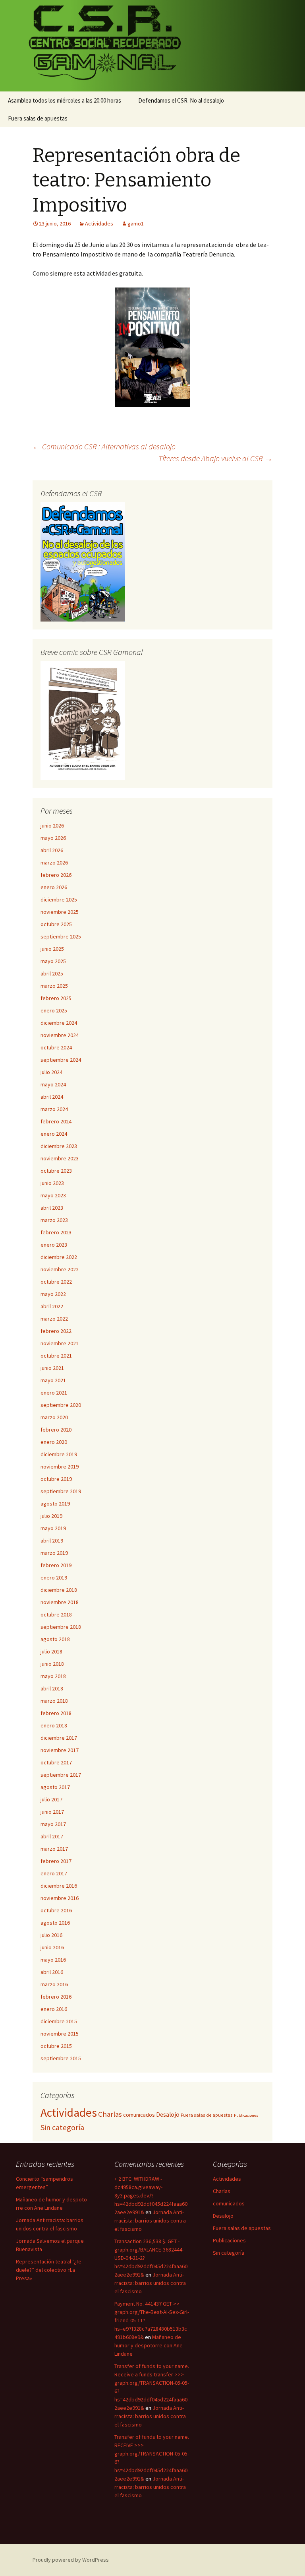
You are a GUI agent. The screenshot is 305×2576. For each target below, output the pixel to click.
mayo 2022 (53, 1294)
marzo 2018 (54, 1701)
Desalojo (168, 2115)
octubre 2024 (56, 1047)
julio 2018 (51, 1651)
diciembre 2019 (59, 1454)
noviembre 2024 (60, 1035)
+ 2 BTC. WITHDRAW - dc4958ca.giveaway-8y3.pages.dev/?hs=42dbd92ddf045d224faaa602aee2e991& (151, 2195)
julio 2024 (51, 1072)
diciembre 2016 (59, 1886)
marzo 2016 (54, 1984)
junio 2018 (52, 1664)
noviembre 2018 (60, 1602)
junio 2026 (52, 826)
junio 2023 (52, 1183)
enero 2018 (54, 1725)
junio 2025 (52, 949)
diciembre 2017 (59, 1738)
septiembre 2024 (61, 1060)
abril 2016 (52, 1972)
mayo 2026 (53, 838)
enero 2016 (54, 2009)
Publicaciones (246, 2115)
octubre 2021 (56, 1356)
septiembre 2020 (61, 1405)
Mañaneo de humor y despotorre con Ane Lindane (149, 2345)
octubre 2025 (56, 924)
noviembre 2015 (60, 2034)
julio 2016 (51, 1935)
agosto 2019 (55, 1504)
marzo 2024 (54, 1109)
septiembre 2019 (61, 1491)
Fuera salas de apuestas (38, 118)
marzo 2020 (54, 1417)
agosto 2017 (55, 1787)
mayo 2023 (53, 1195)
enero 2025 (54, 1010)
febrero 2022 (56, 1331)
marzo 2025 (54, 986)
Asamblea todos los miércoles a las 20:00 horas (65, 100)
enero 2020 (54, 1442)
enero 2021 (54, 1393)
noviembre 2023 (60, 1158)
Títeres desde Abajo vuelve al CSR (215, 458)
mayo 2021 (53, 1380)
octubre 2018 (56, 1614)
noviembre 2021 (60, 1343)
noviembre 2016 (60, 1898)
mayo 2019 (53, 1528)
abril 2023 (52, 1208)
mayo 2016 (53, 1960)
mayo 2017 (53, 1824)
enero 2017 (54, 1873)
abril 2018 (52, 1688)
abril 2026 (52, 850)
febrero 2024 (56, 1121)
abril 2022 (52, 1306)
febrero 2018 (56, 1713)
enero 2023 (54, 1245)
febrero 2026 (56, 875)
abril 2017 (52, 1836)
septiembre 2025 (61, 936)
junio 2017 (52, 1812)
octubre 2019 (56, 1479)
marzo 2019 (54, 1553)
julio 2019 (51, 1516)
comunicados (139, 2115)
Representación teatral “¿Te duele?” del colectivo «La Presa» (49, 2270)
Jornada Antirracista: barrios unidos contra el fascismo (150, 2220)
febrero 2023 (56, 1232)
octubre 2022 (56, 1282)
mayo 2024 (53, 1084)
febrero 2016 (56, 1997)
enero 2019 (54, 1577)
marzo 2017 (54, 1849)
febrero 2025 (56, 998)
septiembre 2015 (61, 2058)
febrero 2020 (56, 1430)
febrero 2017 (56, 1861)
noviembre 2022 (60, 1269)
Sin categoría (62, 2127)
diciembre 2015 (59, 2021)
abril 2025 (52, 973)
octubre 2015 (56, 2046)
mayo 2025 (53, 961)
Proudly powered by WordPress (71, 2560)
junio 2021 (52, 1368)
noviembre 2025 (60, 912)
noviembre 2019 (60, 1467)
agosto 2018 (55, 1639)
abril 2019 (52, 1541)
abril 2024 (52, 1097)
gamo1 (136, 223)
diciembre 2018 (59, 1590)
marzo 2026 (54, 863)
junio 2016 (52, 1947)
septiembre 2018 (61, 1627)
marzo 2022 (54, 1319)
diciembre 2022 (59, 1257)
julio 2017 (51, 1799)
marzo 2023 (54, 1220)
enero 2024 (54, 1134)
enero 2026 (54, 887)
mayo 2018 (53, 1676)
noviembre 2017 (60, 1750)
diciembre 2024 (59, 1023)
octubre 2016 (56, 1910)
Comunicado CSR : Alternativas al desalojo (104, 446)
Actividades (99, 223)
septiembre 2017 (61, 1775)
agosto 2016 (55, 1923)
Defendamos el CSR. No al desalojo (181, 100)
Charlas (110, 2114)
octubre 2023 (56, 1171)
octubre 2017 (56, 1762)
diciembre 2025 (59, 899)
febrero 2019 (56, 1565)
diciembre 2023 (59, 1146)
